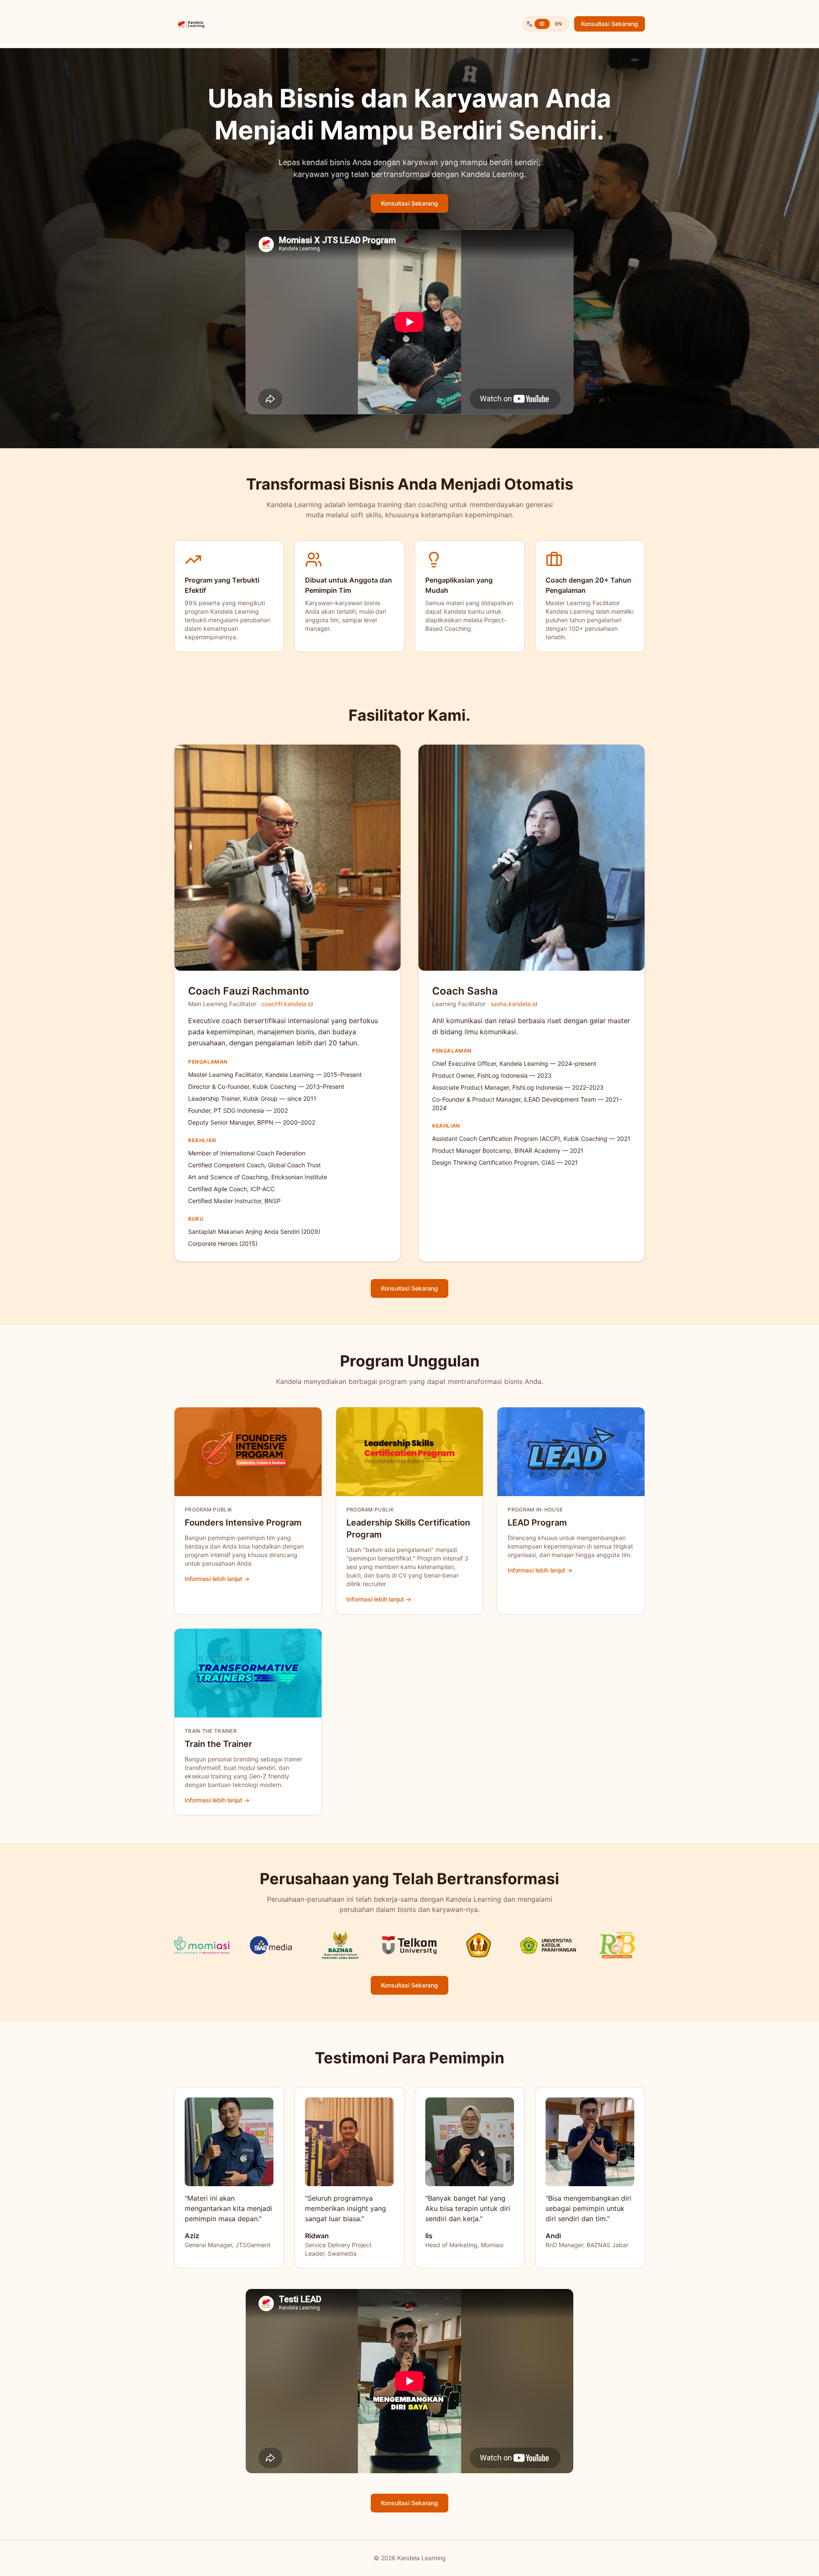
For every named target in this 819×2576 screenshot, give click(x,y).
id (542, 24)
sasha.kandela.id (514, 1004)
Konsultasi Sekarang (610, 24)
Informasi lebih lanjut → (217, 1579)
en (558, 24)
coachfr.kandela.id (287, 1004)
